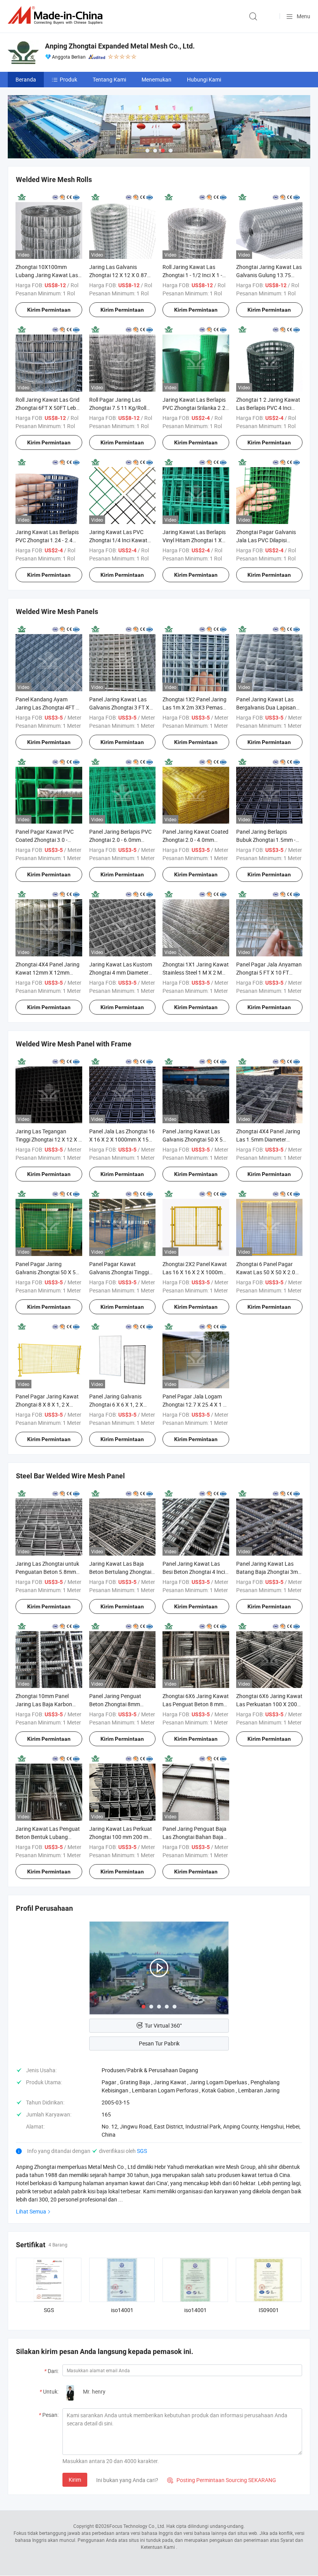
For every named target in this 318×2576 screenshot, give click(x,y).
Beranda (26, 79)
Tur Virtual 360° (163, 2025)
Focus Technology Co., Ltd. (137, 2526)
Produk (68, 79)
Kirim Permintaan (49, 310)
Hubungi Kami (204, 79)
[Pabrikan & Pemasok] (57, 15)
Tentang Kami (109, 79)
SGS (142, 2151)
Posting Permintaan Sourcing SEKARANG (222, 2480)
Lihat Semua (31, 2211)
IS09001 (269, 2310)
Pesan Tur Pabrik (159, 2043)
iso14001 (122, 2310)
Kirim (75, 2480)
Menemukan (156, 79)
